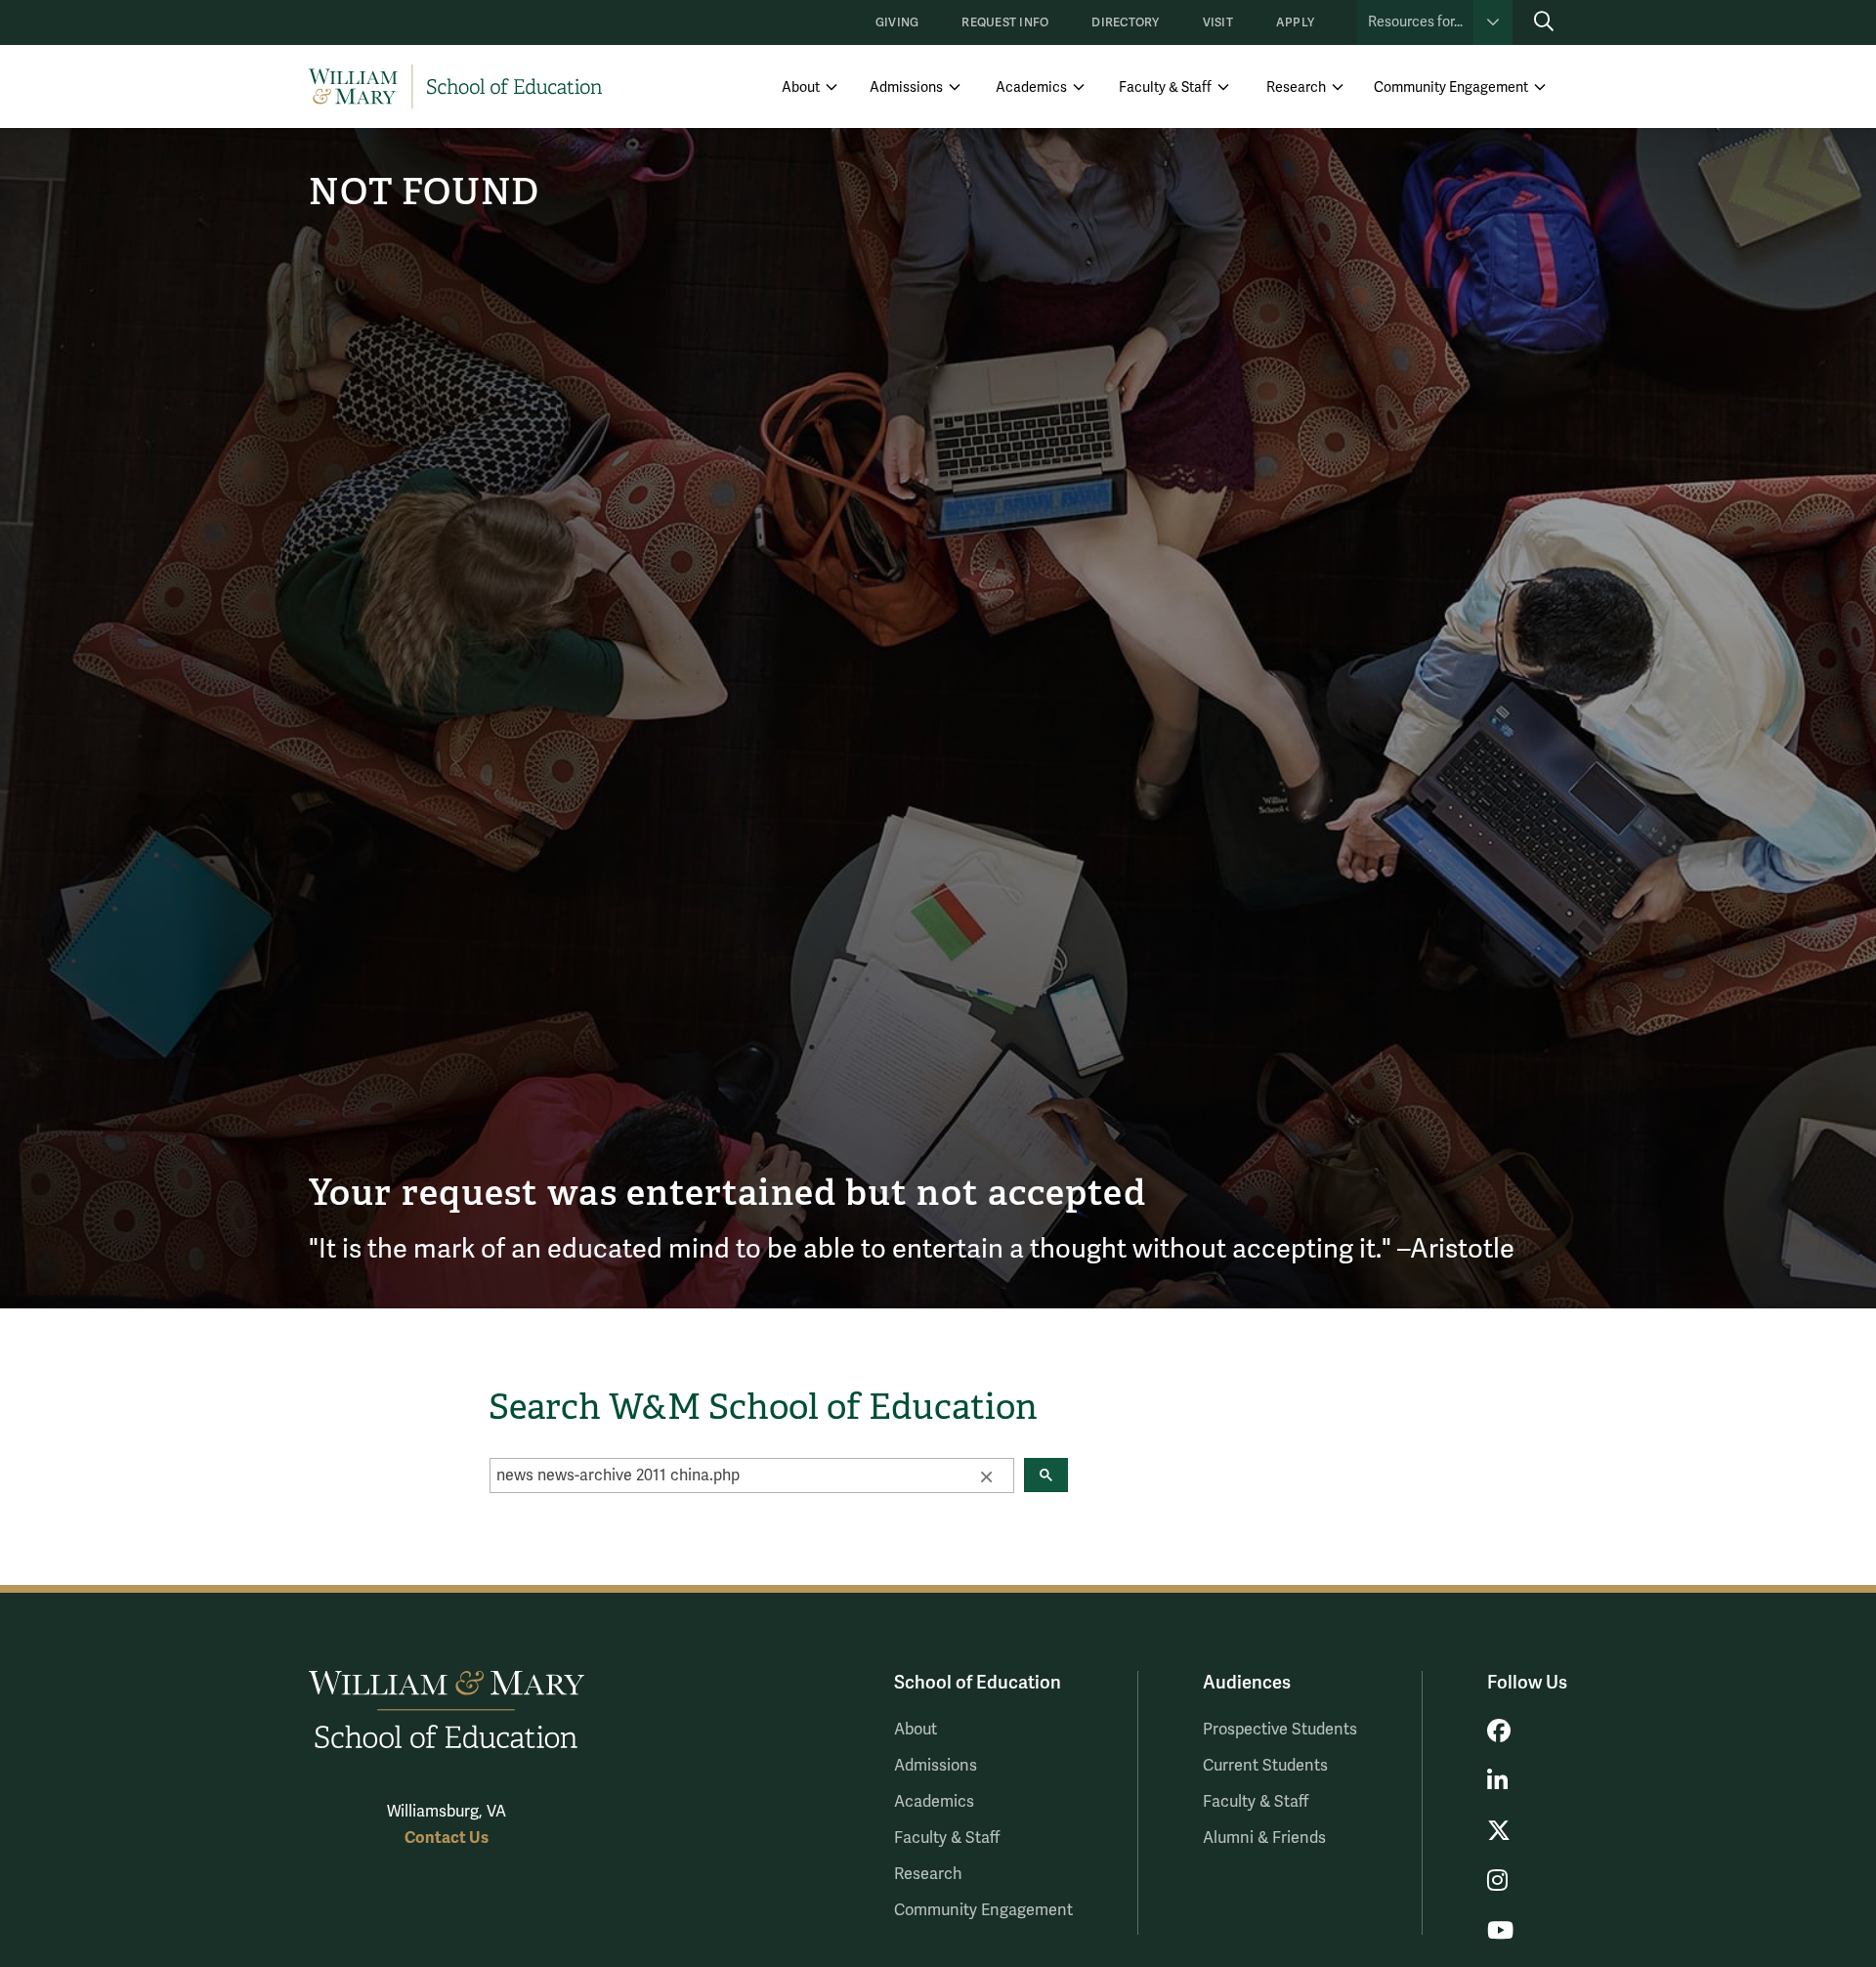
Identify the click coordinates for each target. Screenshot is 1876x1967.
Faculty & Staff (1165, 87)
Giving (897, 23)
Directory (1125, 23)
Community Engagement (1451, 87)
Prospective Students (1280, 1730)
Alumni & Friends (1264, 1838)
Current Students (1265, 1766)
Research (1296, 87)
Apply (1295, 23)
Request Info (1005, 23)
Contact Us (447, 1838)
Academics (1031, 87)
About (801, 87)
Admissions (906, 87)
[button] (986, 1475)
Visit (1218, 23)
